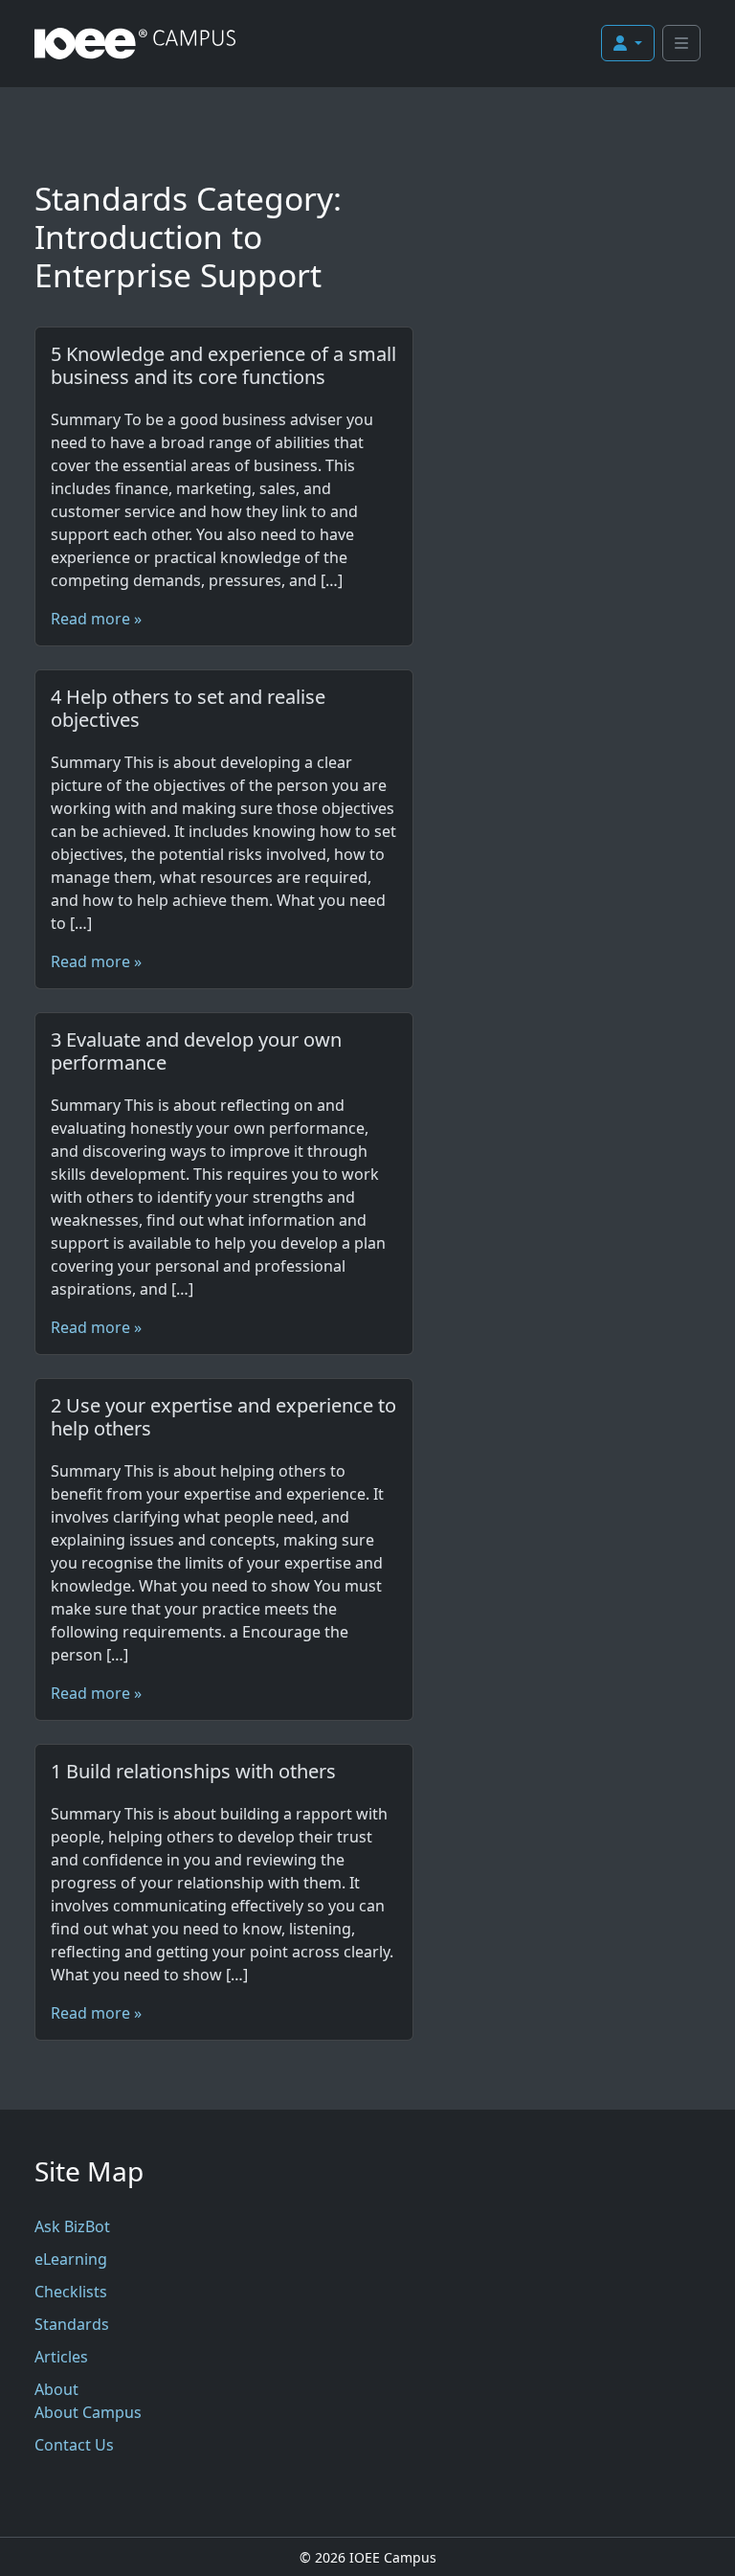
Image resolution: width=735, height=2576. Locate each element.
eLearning (71, 2259)
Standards (72, 2324)
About (56, 2389)
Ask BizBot (72, 2226)
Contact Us (74, 2445)
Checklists (71, 2292)
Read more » (96, 619)
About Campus (88, 2412)
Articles (61, 2357)
